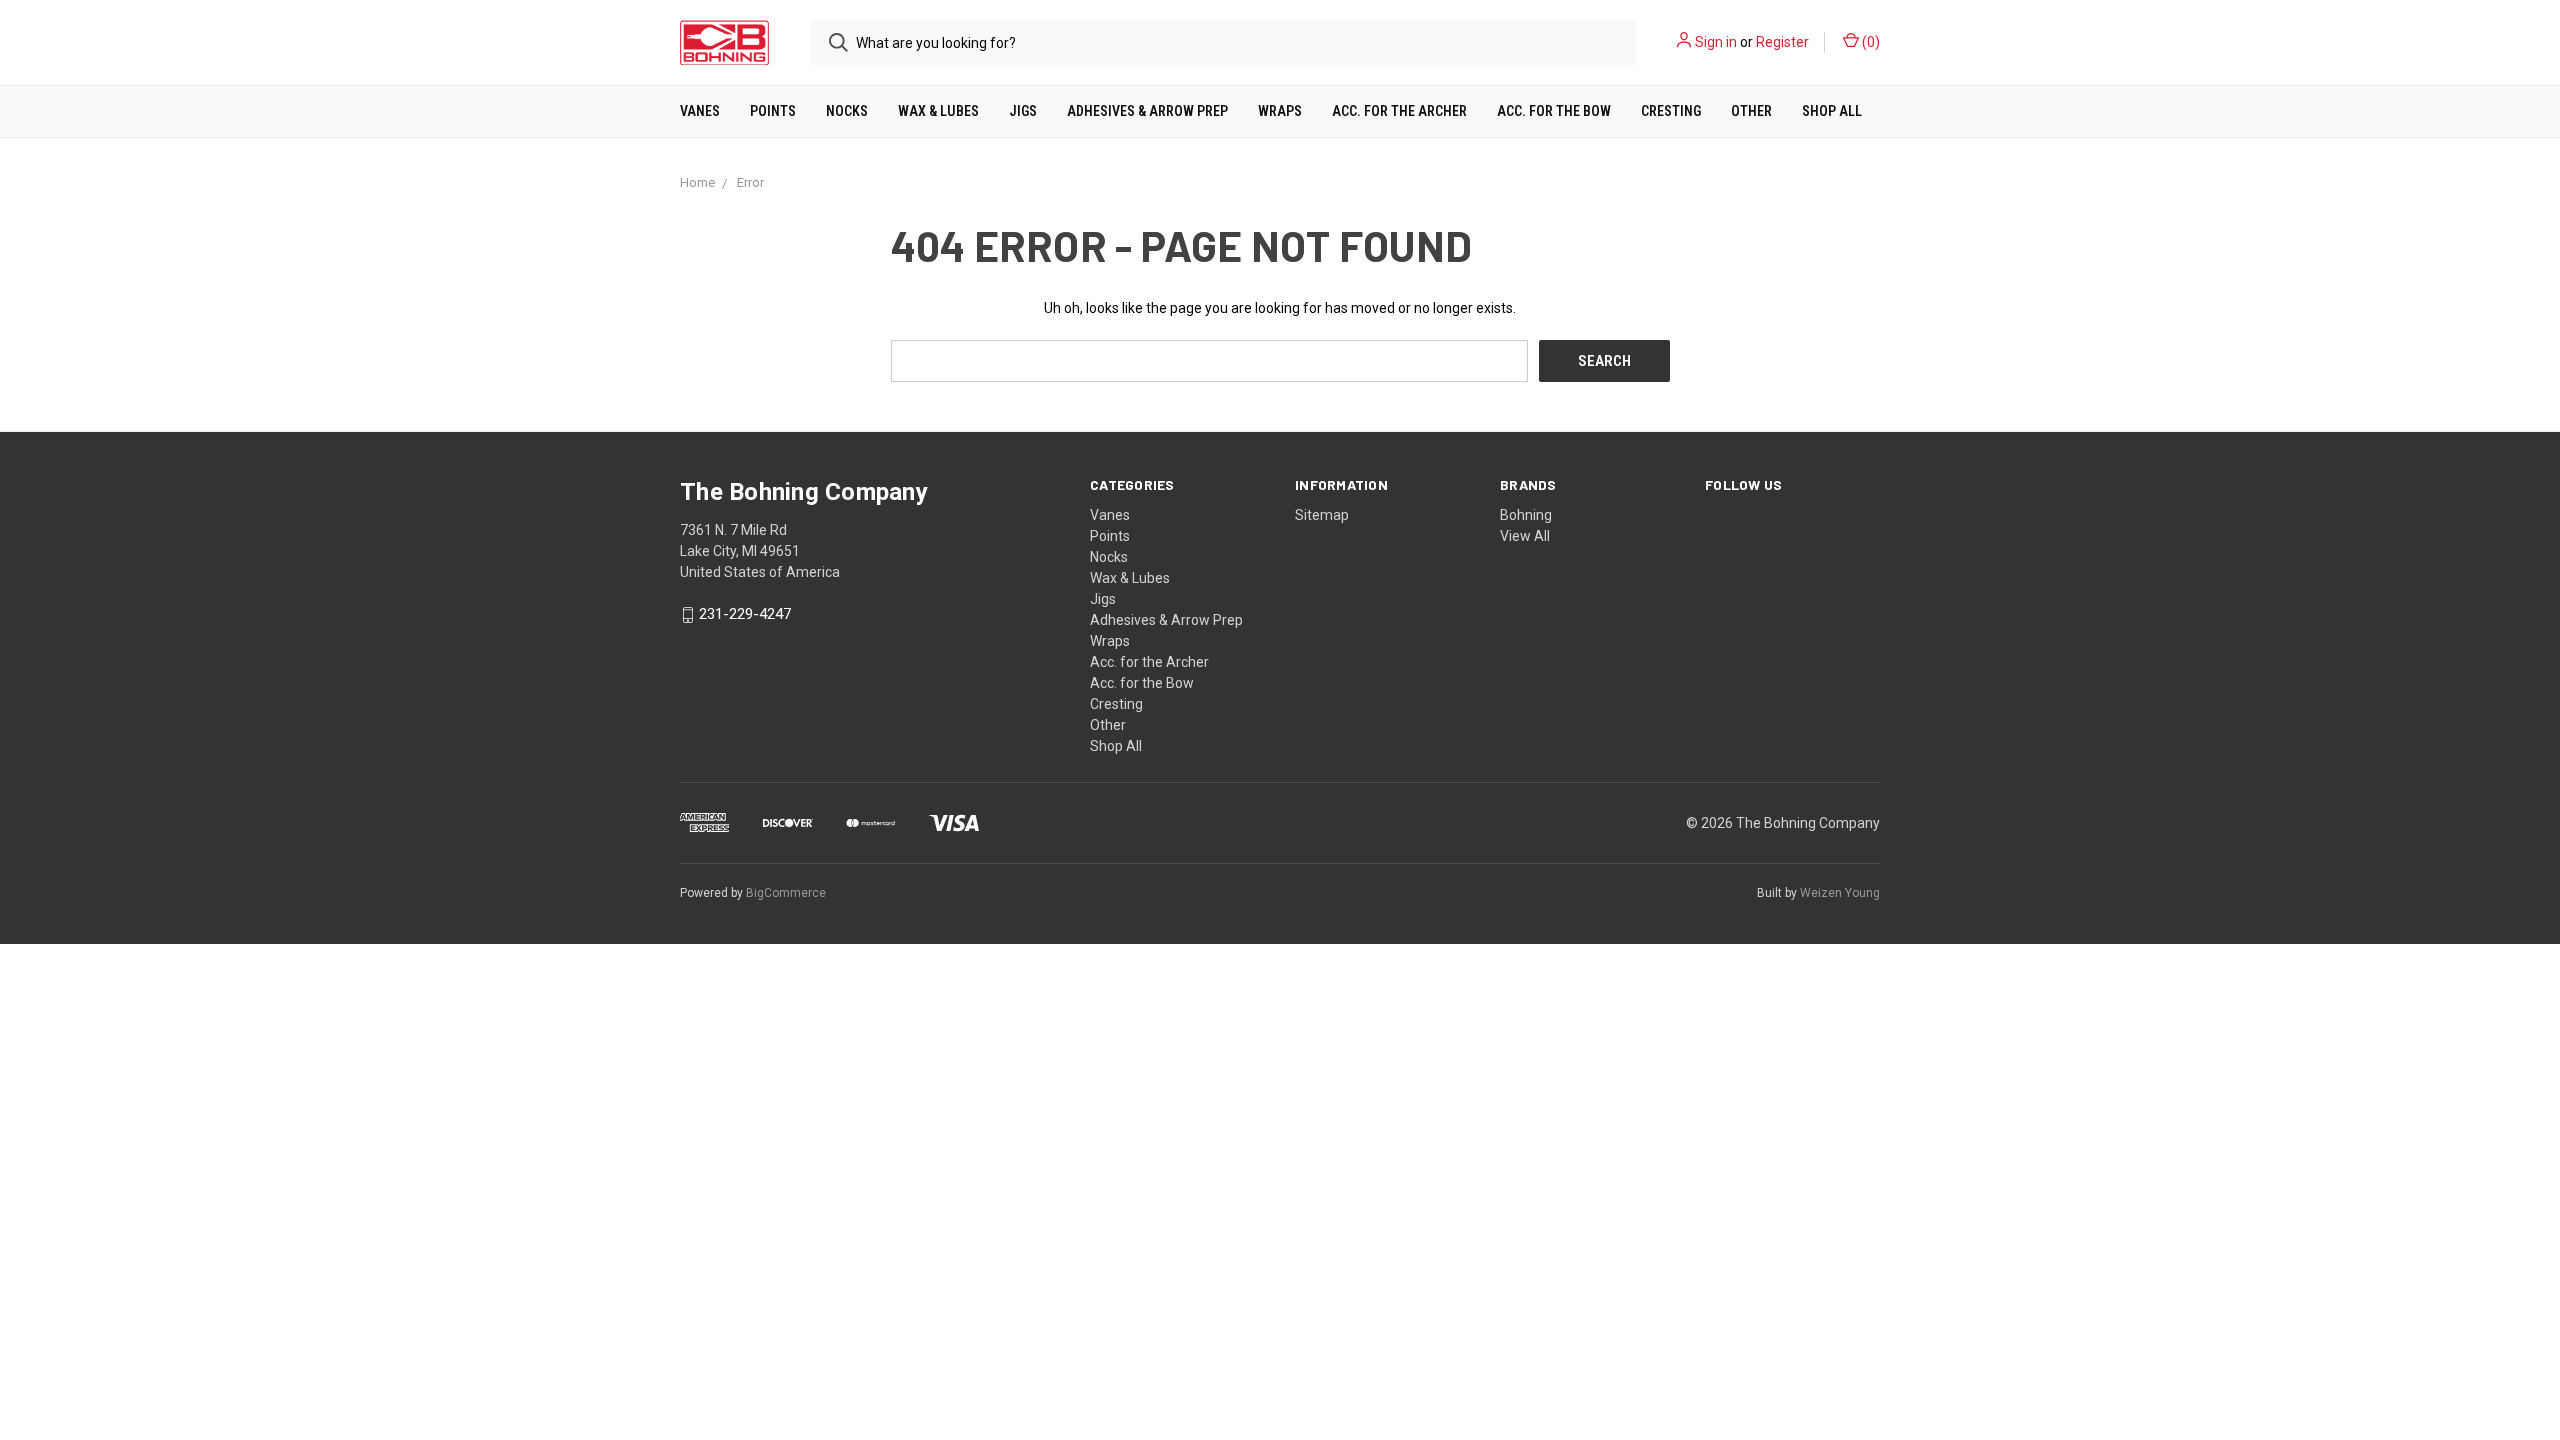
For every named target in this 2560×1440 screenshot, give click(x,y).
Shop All (1832, 111)
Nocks (847, 111)
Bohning (1526, 515)
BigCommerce (786, 893)
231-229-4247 (745, 615)
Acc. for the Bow (1554, 111)
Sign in (1716, 42)
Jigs (1023, 111)
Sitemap (1322, 515)
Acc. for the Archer (1399, 111)
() (1869, 42)
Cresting (1671, 111)
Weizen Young (1840, 893)
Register (1782, 42)
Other (1751, 111)
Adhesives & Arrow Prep (1147, 111)
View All (1525, 536)
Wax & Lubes (938, 111)
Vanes (700, 111)
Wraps (1280, 111)
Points (773, 111)
